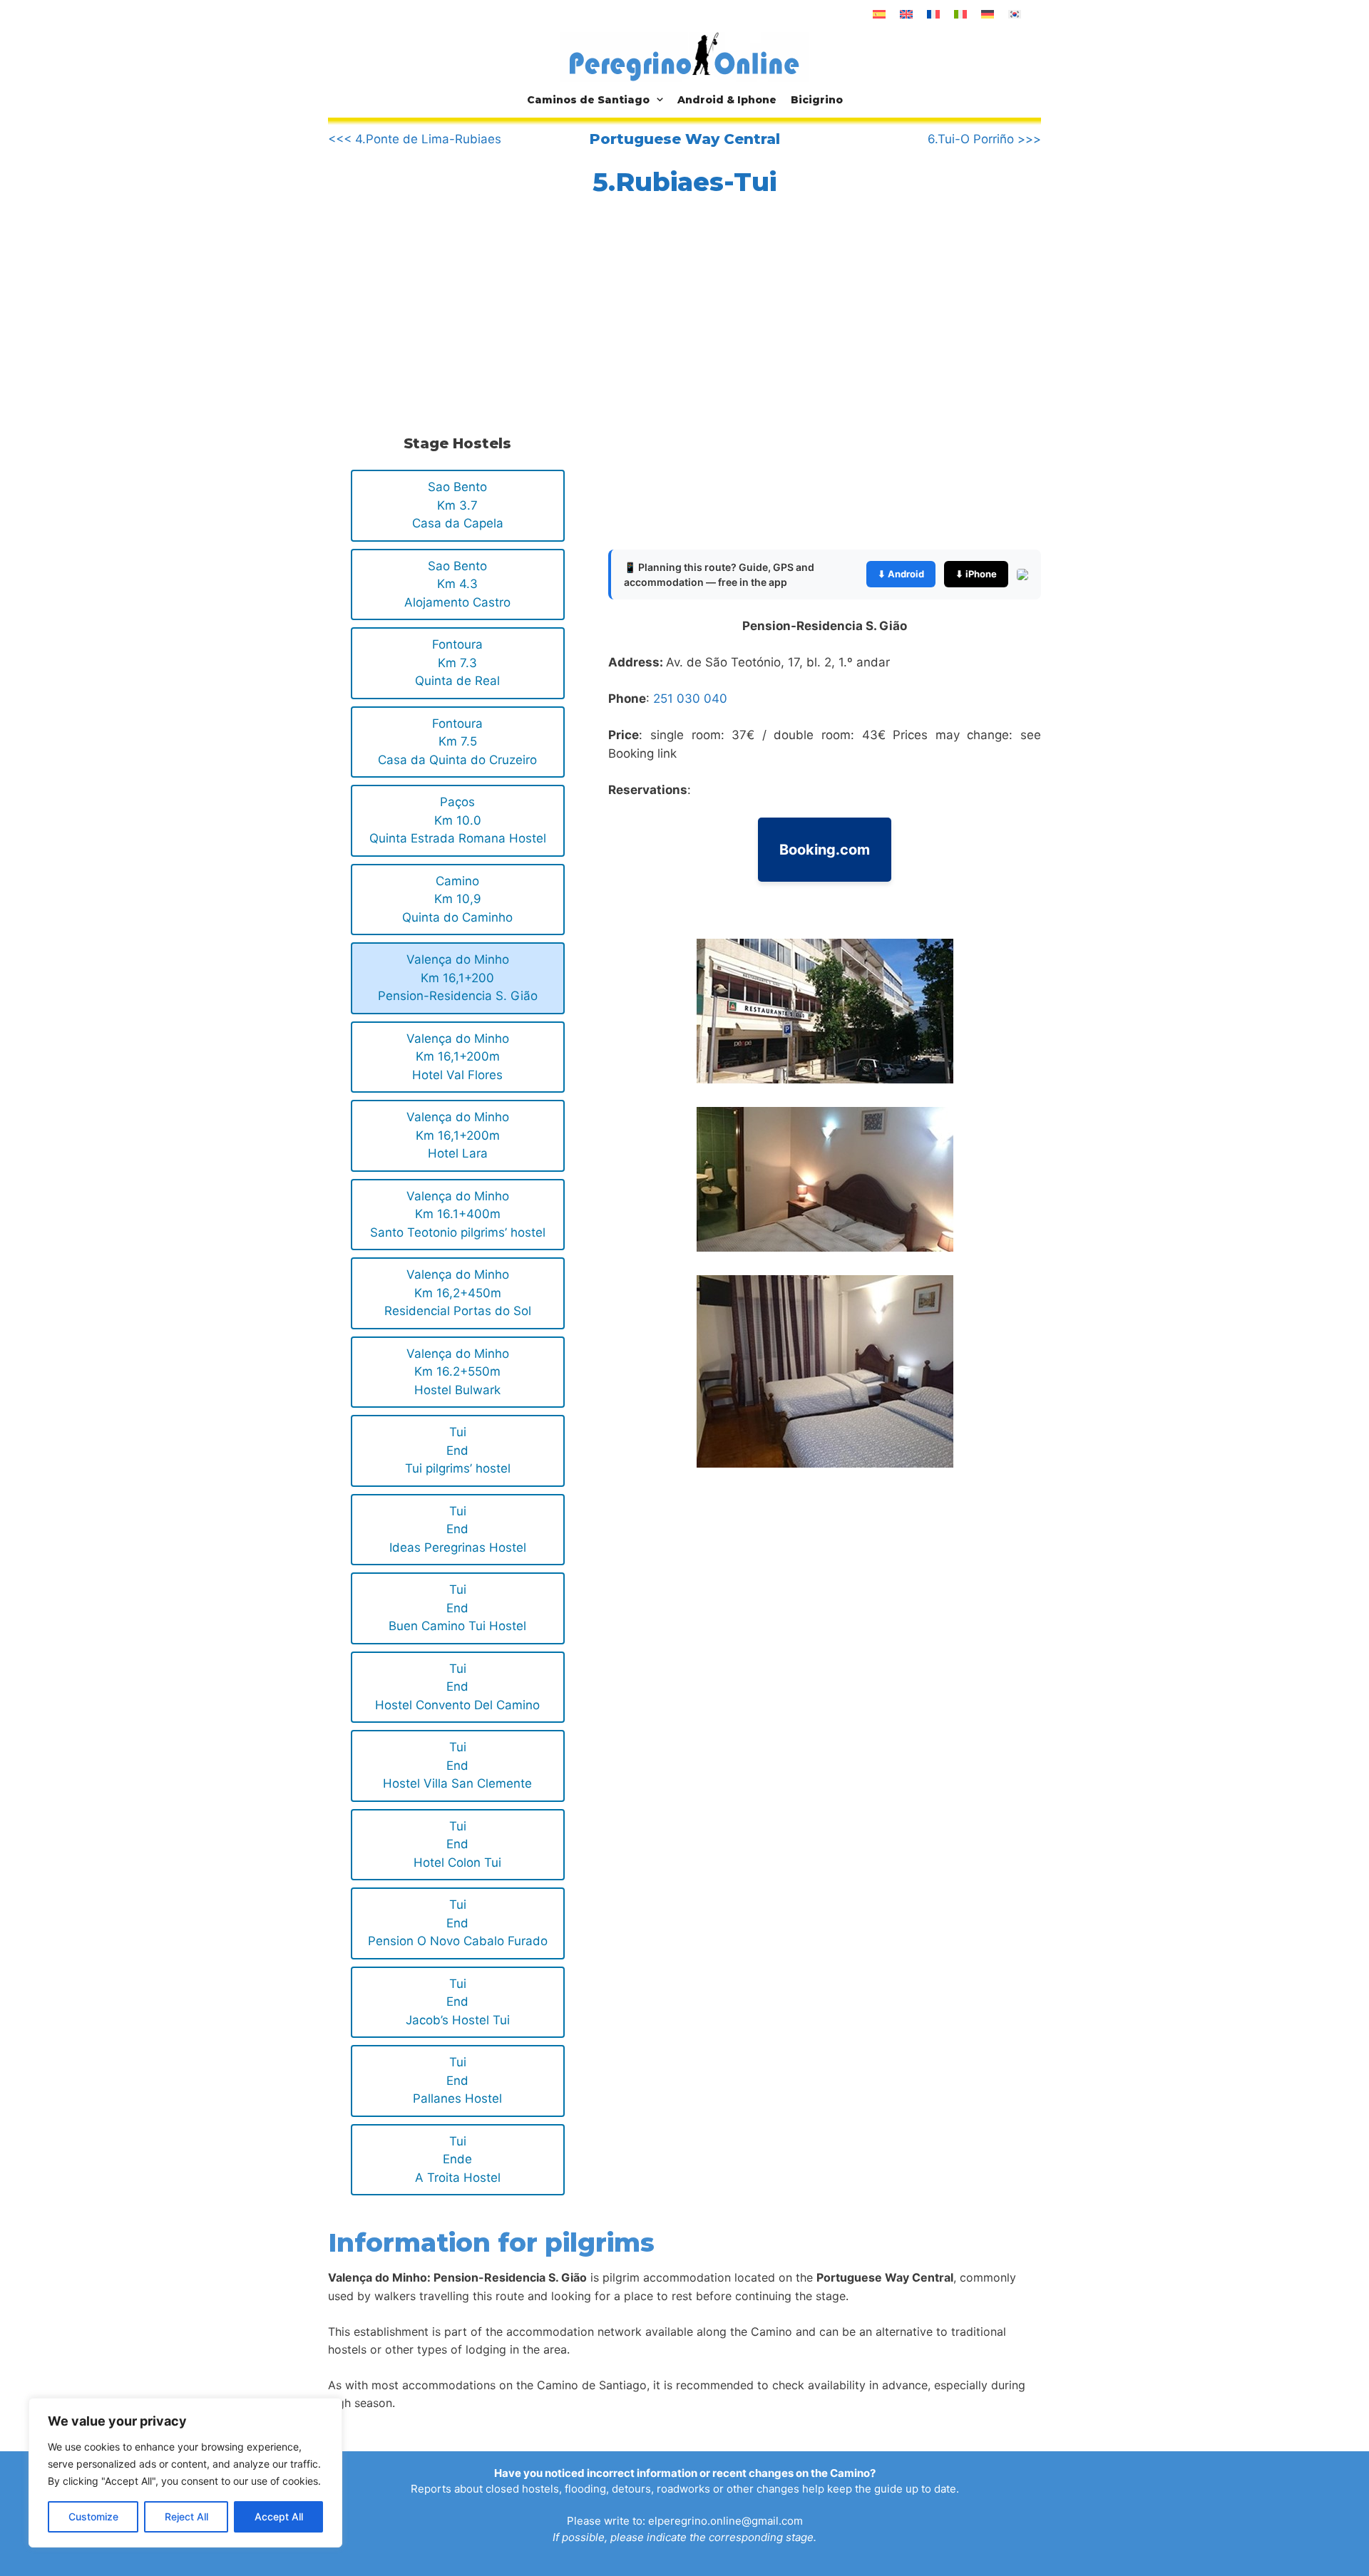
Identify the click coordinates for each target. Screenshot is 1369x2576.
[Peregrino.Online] (684, 56)
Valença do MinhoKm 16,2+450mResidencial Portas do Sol (458, 1293)
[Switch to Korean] (1015, 14)
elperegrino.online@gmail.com (725, 2521)
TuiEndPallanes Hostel (457, 2080)
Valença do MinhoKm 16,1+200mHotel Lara (458, 1135)
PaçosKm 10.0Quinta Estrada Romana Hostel (458, 820)
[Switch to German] (988, 14)
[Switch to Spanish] (879, 14)
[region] (185, 2473)
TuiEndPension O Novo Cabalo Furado (458, 1923)
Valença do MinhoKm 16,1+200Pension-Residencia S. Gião (458, 978)
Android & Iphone (727, 100)
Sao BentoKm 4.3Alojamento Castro (457, 584)
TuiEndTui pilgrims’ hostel (458, 1450)
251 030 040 (690, 699)
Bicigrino (817, 100)
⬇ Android (901, 574)
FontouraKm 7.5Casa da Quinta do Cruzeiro (457, 742)
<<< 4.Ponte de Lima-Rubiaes (415, 139)
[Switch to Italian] (960, 14)
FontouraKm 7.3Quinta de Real (457, 663)
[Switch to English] (906, 14)
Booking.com (825, 850)
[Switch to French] (933, 14)
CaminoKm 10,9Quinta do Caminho (457, 899)
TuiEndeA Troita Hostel (458, 2159)
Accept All (279, 2516)
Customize (93, 2516)
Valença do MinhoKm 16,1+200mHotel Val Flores (458, 1057)
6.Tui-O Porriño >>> (984, 139)
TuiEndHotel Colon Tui (457, 1844)
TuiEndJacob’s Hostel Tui (458, 2002)
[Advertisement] (455, 311)
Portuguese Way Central (685, 139)
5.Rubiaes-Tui (684, 182)
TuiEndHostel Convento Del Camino (457, 1687)
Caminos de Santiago (588, 100)
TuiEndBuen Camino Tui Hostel (457, 1608)
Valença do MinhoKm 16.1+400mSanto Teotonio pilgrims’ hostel (458, 1214)
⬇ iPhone (976, 574)
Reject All (186, 2516)
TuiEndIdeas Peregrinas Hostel (458, 1529)
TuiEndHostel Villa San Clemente (457, 1765)
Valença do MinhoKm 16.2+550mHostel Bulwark (458, 1372)
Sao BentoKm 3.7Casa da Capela (458, 505)
